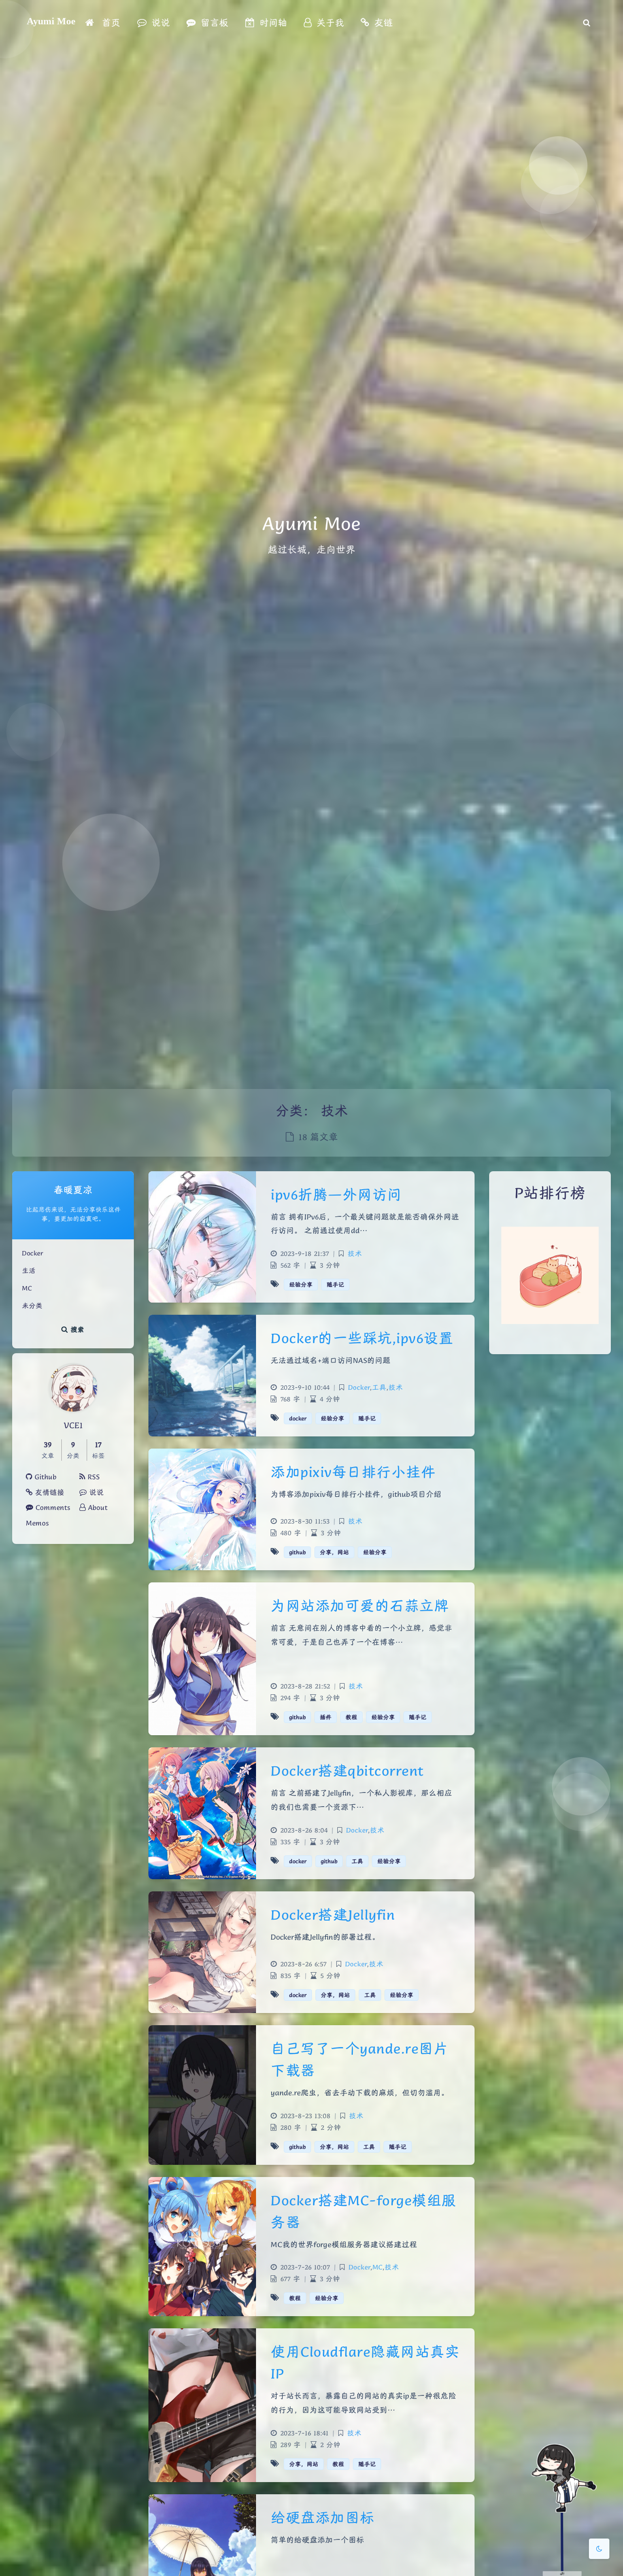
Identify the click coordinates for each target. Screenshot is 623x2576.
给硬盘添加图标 (323, 2517)
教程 (351, 1717)
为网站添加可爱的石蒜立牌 (360, 1605)
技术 (355, 1253)
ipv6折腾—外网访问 (336, 1194)
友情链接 (48, 1492)
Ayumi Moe (51, 21)
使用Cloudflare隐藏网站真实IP (365, 2362)
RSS (92, 1477)
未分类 (32, 1306)
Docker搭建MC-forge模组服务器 (364, 2211)
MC (27, 1288)
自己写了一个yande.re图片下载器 (359, 2059)
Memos (37, 1523)
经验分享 (301, 1284)
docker (298, 1418)
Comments (52, 1507)
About (97, 1507)
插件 (326, 1717)
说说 (95, 1492)
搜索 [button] (76, 1329)
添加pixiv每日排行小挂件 (353, 1472)
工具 (379, 1387)
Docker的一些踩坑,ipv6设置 (362, 1338)
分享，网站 (334, 1552)
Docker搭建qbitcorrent (347, 1770)
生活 (29, 1270)
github (297, 1552)
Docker (33, 1253)
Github (44, 1477)
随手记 (335, 1284)
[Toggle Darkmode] (599, 2549)
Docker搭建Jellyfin (333, 1914)
